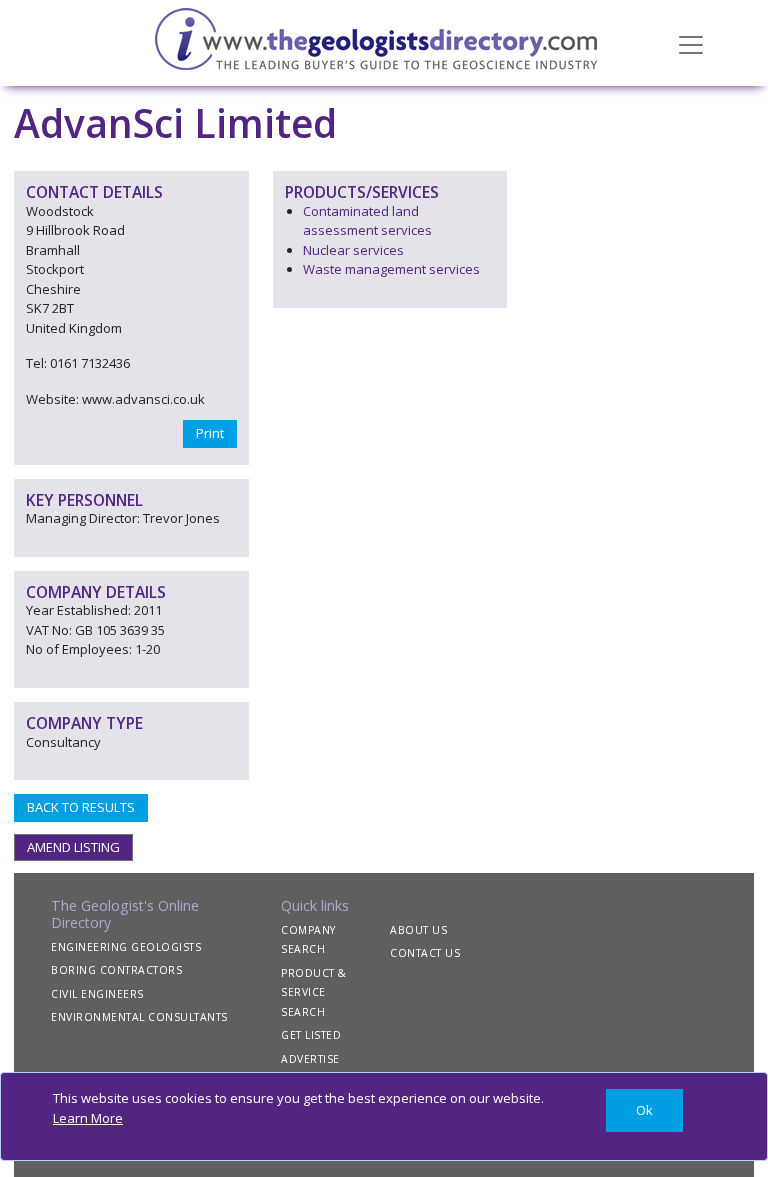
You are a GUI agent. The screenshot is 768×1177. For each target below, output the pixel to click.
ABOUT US (418, 930)
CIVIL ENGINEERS (97, 994)
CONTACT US (425, 953)
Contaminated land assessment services (367, 221)
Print (210, 433)
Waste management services (391, 269)
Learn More (88, 1118)
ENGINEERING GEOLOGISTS (126, 947)
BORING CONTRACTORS (116, 970)
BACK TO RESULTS (81, 807)
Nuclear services (353, 250)
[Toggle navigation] (691, 43)
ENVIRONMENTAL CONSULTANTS (139, 1017)
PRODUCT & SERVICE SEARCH (314, 992)
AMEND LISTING (73, 847)
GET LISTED (311, 1035)
